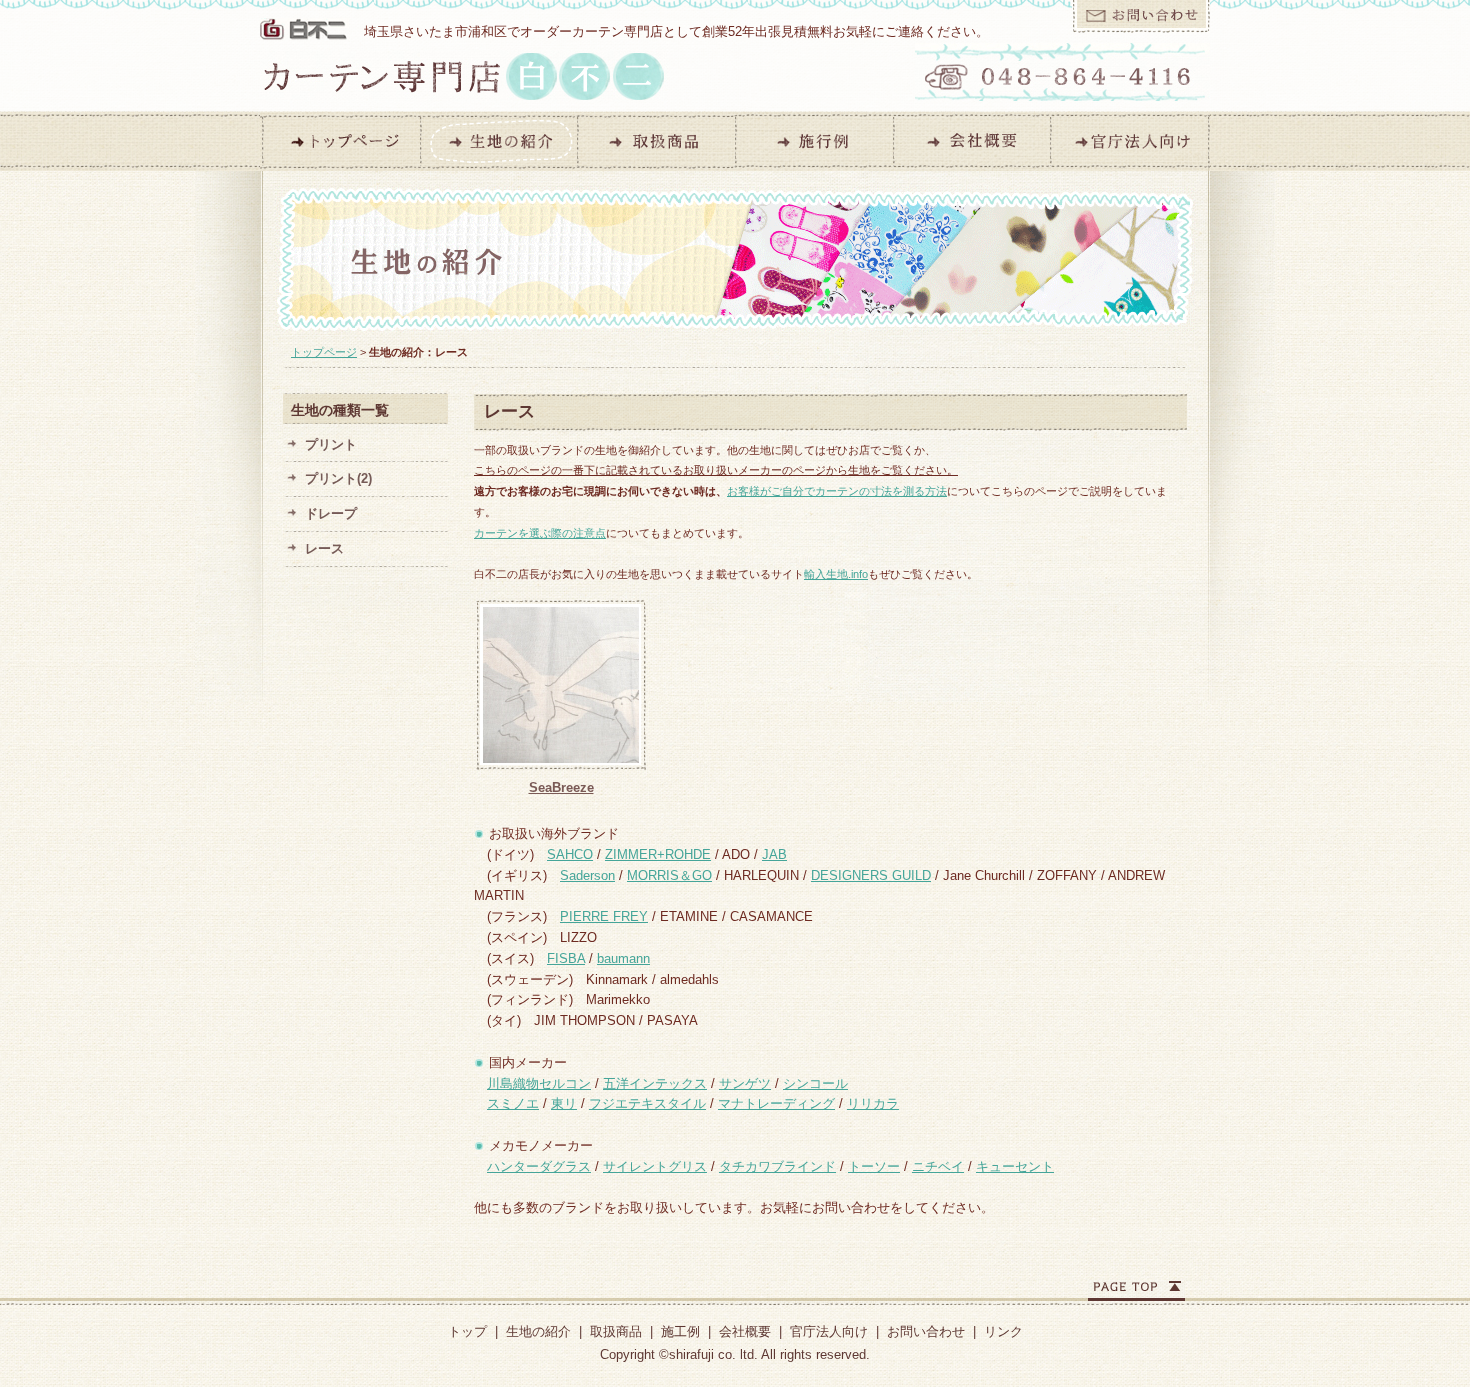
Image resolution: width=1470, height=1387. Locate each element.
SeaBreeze (561, 787)
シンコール (815, 1083)
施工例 (680, 1331)
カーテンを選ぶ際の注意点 (540, 533)
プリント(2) (338, 478)
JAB (774, 854)
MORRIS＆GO (669, 875)
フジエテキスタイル (647, 1103)
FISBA (566, 958)
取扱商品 (616, 1331)
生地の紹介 (538, 1331)
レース (324, 548)
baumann (623, 958)
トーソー (874, 1166)
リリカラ (873, 1103)
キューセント (1015, 1166)
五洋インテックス (655, 1083)
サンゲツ (745, 1083)
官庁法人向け (829, 1331)
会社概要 (745, 1331)
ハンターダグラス (539, 1166)
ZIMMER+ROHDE (658, 854)
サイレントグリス (655, 1166)
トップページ (324, 352)
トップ (467, 1331)
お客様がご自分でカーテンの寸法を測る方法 (837, 491)
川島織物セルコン (539, 1083)
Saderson (587, 875)
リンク (1003, 1331)
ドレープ (331, 513)
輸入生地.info (836, 574)
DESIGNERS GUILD (871, 875)
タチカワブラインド (777, 1166)
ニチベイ (938, 1166)
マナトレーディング (776, 1103)
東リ (564, 1103)
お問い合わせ (926, 1331)
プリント (331, 444)
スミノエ (513, 1103)
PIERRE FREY (604, 916)
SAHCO (570, 854)
